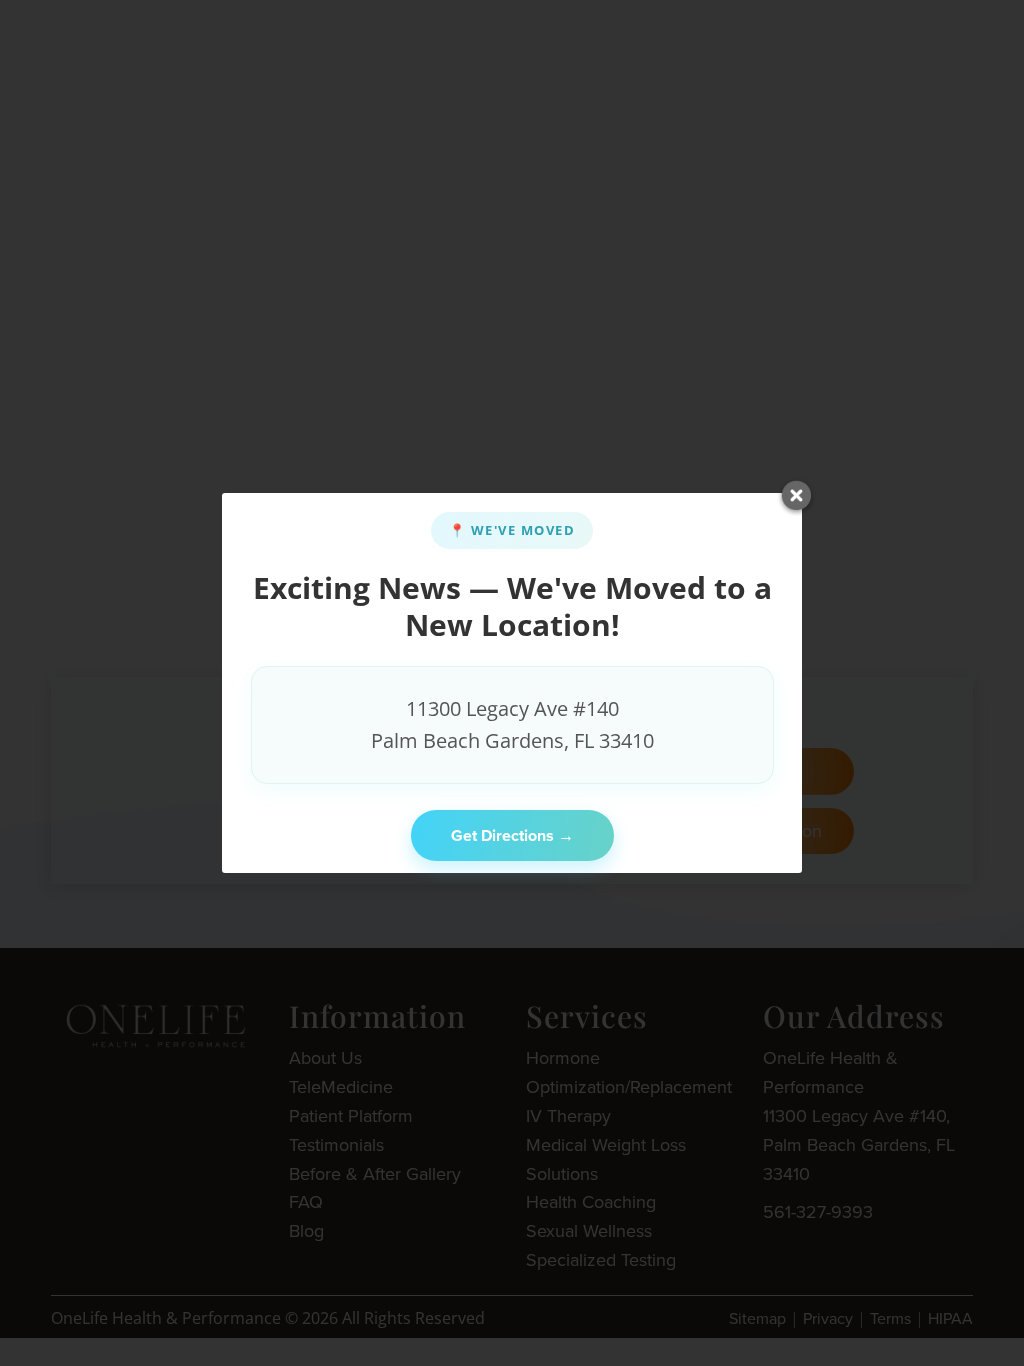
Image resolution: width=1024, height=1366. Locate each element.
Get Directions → (512, 835)
